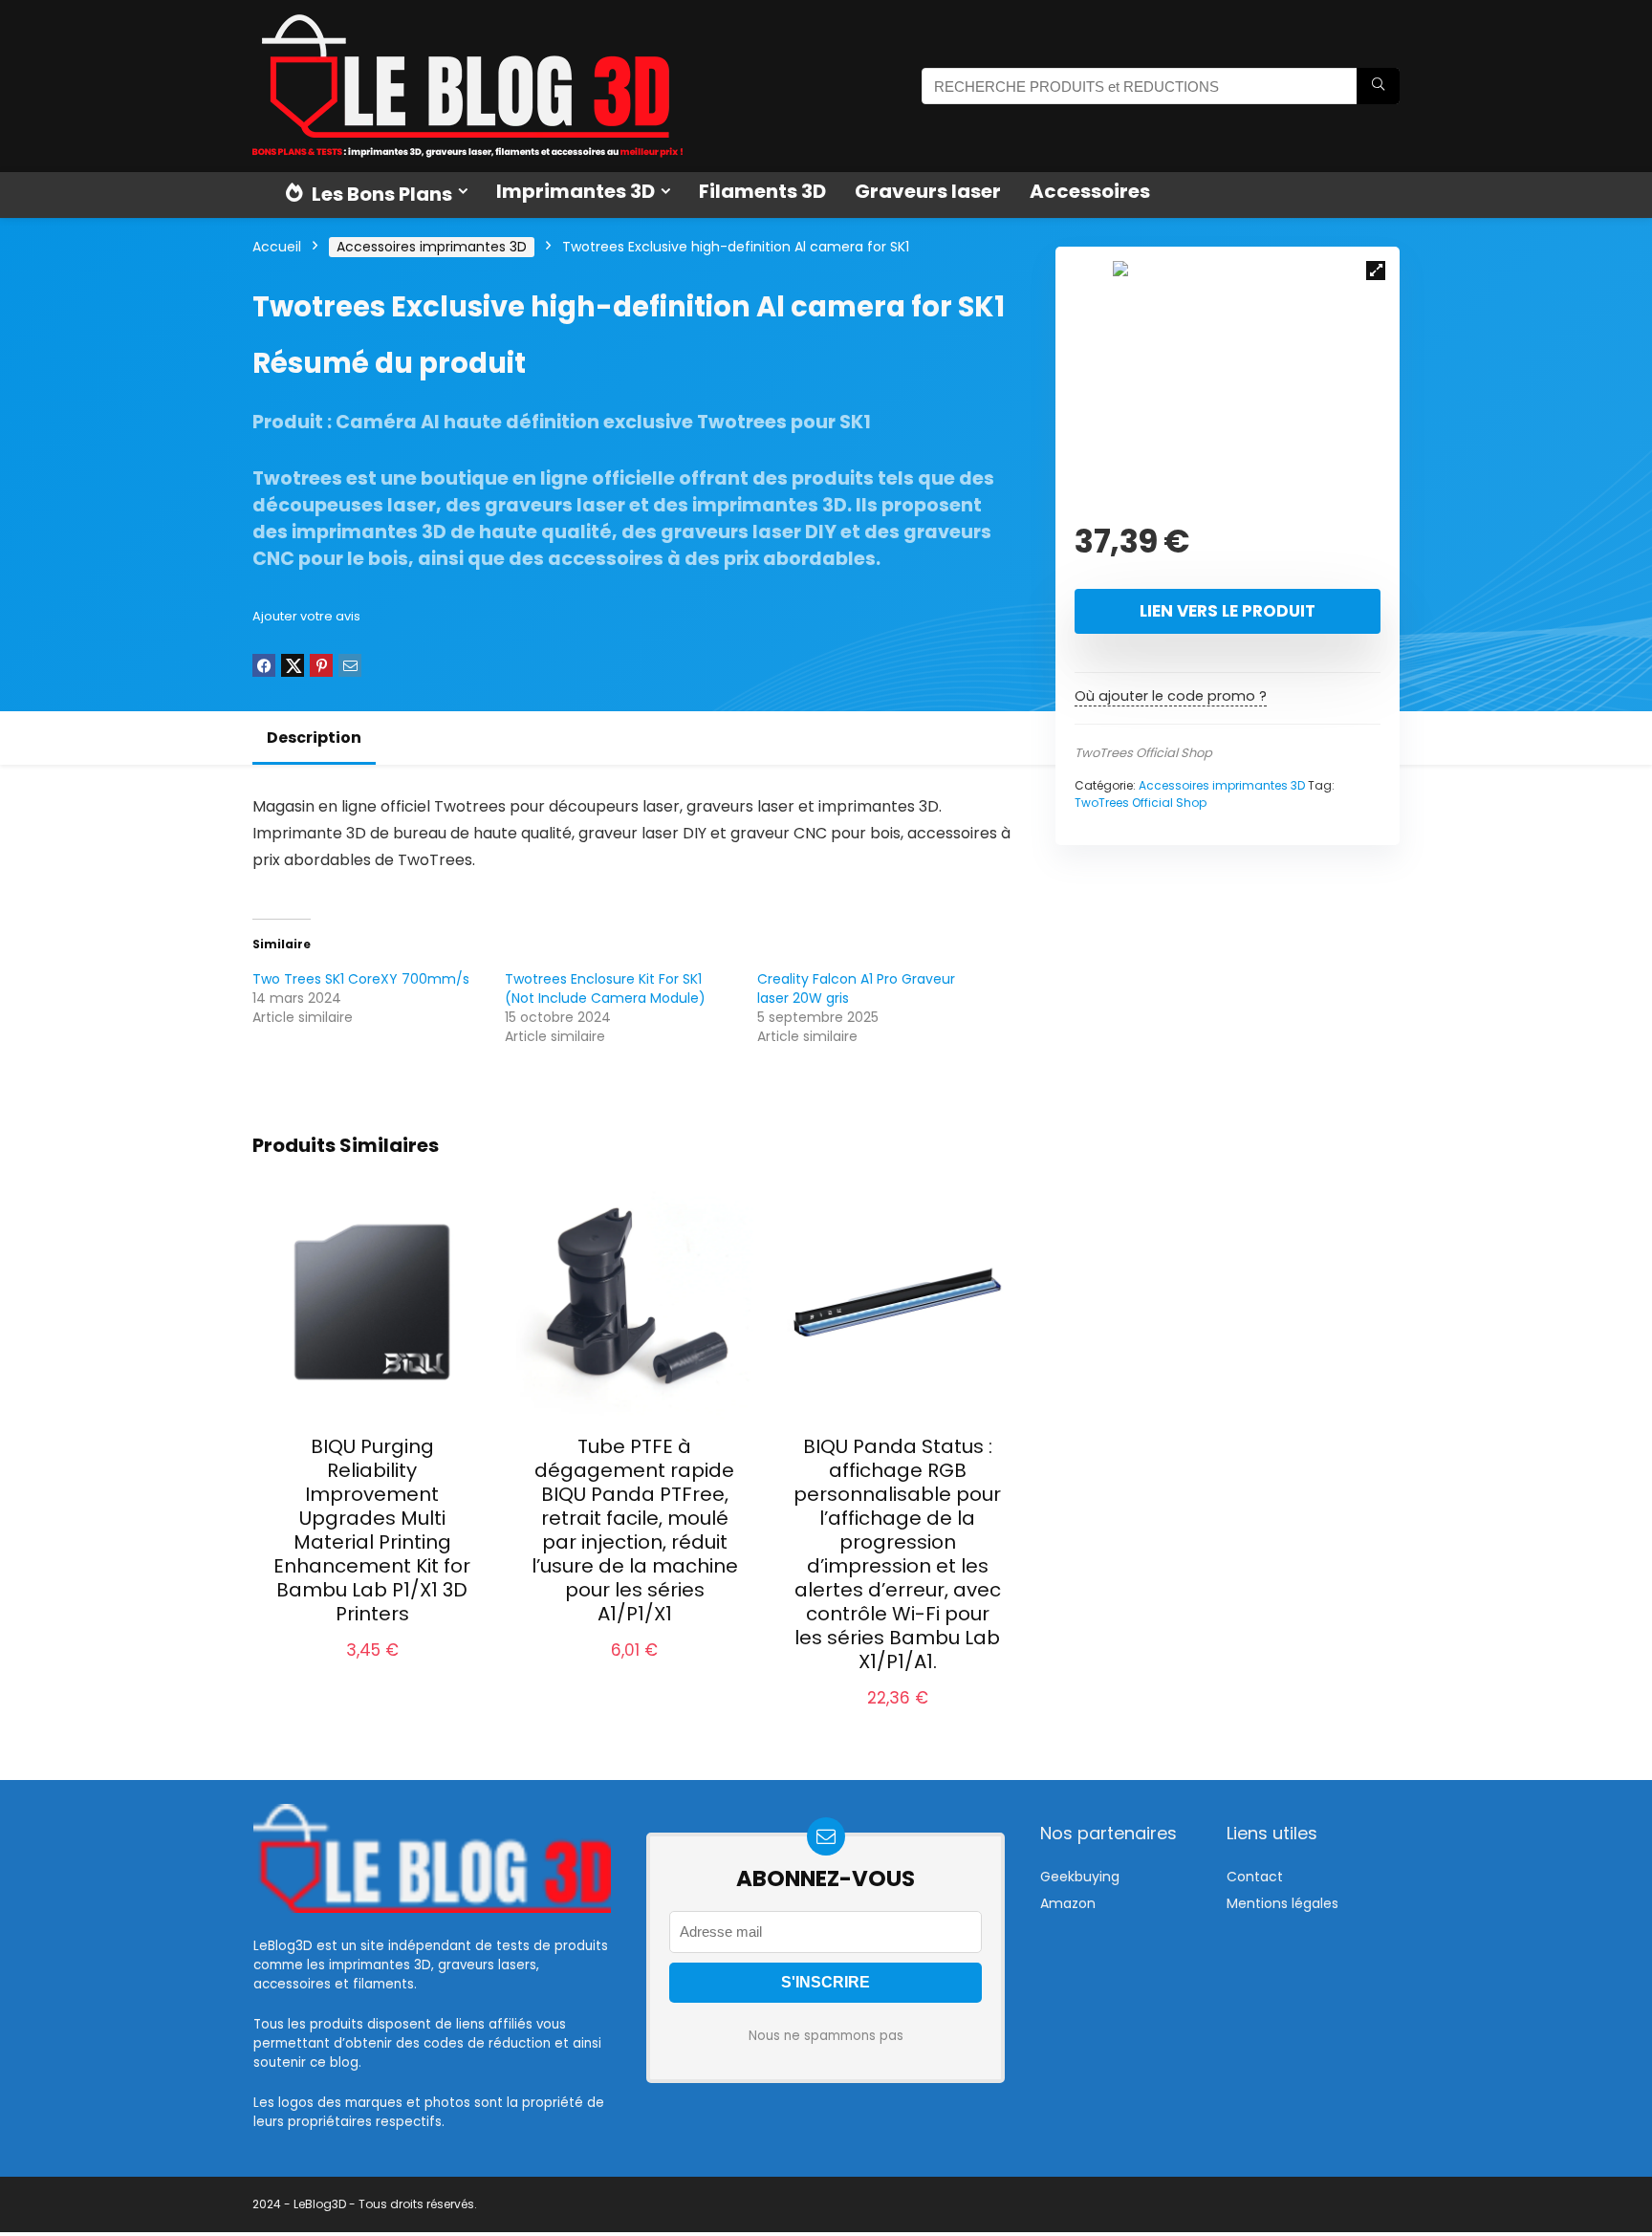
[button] (1376, 271)
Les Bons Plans (380, 194)
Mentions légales (1282, 1903)
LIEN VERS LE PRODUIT (1228, 611)
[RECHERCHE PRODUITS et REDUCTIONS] (1378, 86)
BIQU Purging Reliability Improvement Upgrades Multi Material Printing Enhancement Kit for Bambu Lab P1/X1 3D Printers (372, 1530)
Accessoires (1090, 191)
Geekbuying (1080, 1877)
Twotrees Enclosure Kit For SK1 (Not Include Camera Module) (605, 988)
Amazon (1068, 1903)
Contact (1255, 1877)
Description (314, 738)
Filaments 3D (762, 191)
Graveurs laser (928, 191)
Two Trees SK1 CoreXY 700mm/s (361, 979)
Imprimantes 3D (576, 191)
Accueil (277, 247)
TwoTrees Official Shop (1143, 753)
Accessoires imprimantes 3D (432, 247)
